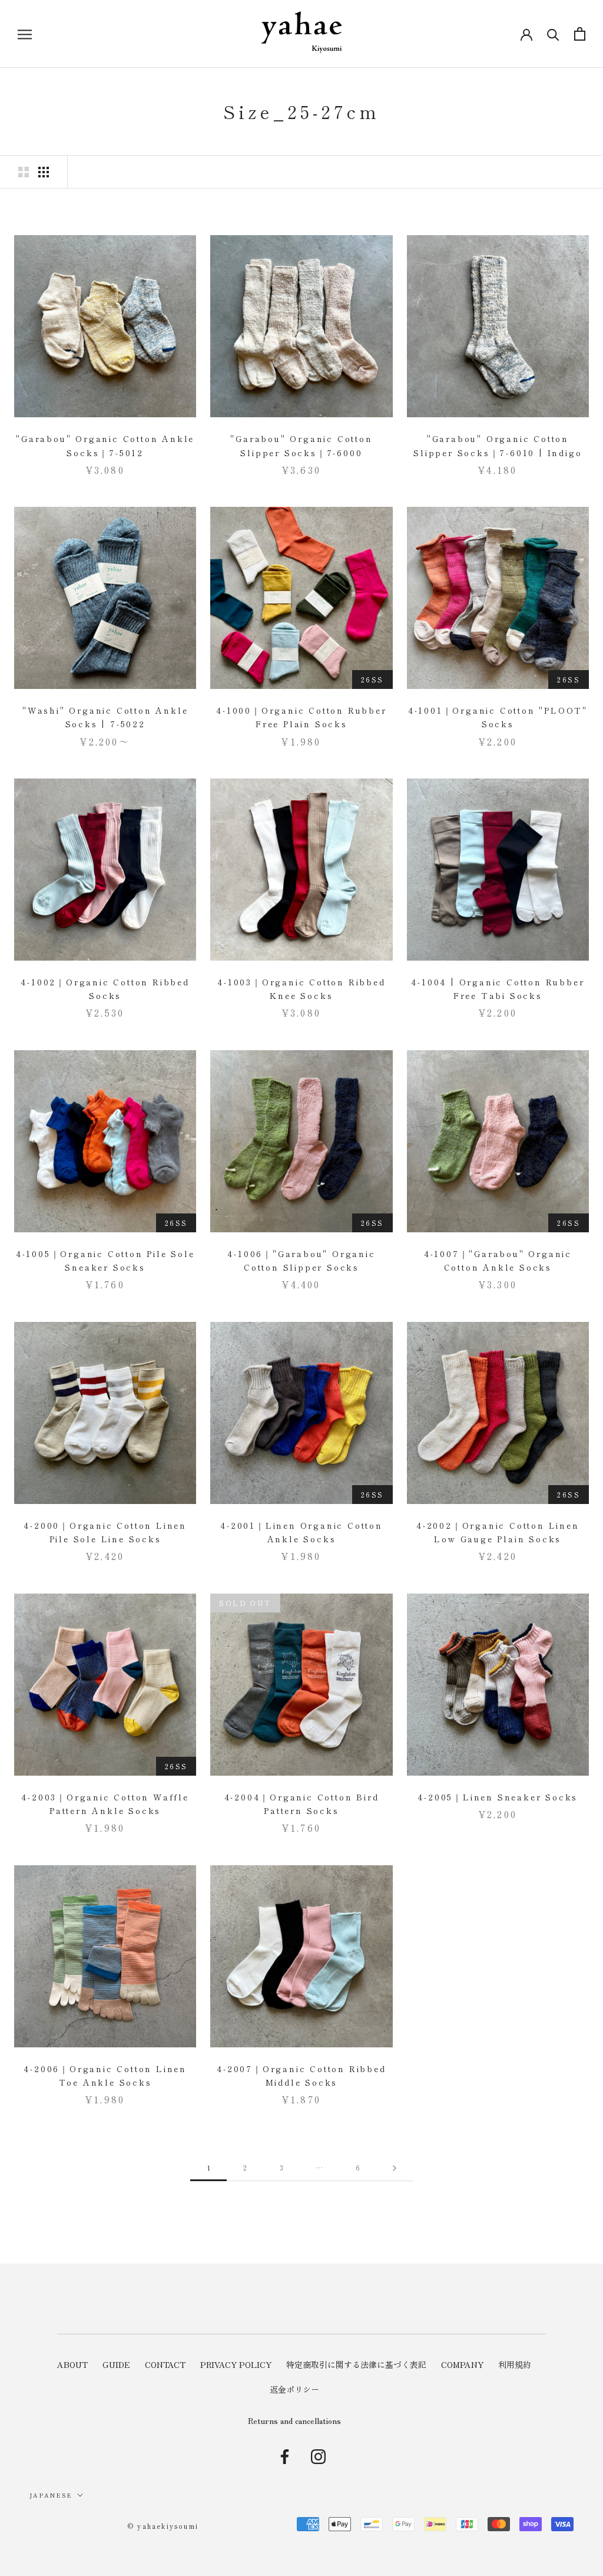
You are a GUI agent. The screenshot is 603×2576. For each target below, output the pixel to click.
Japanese (51, 2495)
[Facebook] (285, 2456)
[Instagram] (318, 2456)
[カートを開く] (580, 34)
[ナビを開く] (25, 34)
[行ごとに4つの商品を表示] (44, 172)
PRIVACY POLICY (236, 2364)
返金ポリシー (294, 2389)
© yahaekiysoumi (163, 2526)
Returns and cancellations (294, 2420)
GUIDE (116, 2364)
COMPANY (462, 2364)
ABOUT (72, 2364)
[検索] (553, 34)
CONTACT (165, 2364)
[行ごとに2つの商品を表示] (24, 172)
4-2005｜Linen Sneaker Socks (498, 1797)
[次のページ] (395, 2168)
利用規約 (515, 2364)
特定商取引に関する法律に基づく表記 (356, 2364)
